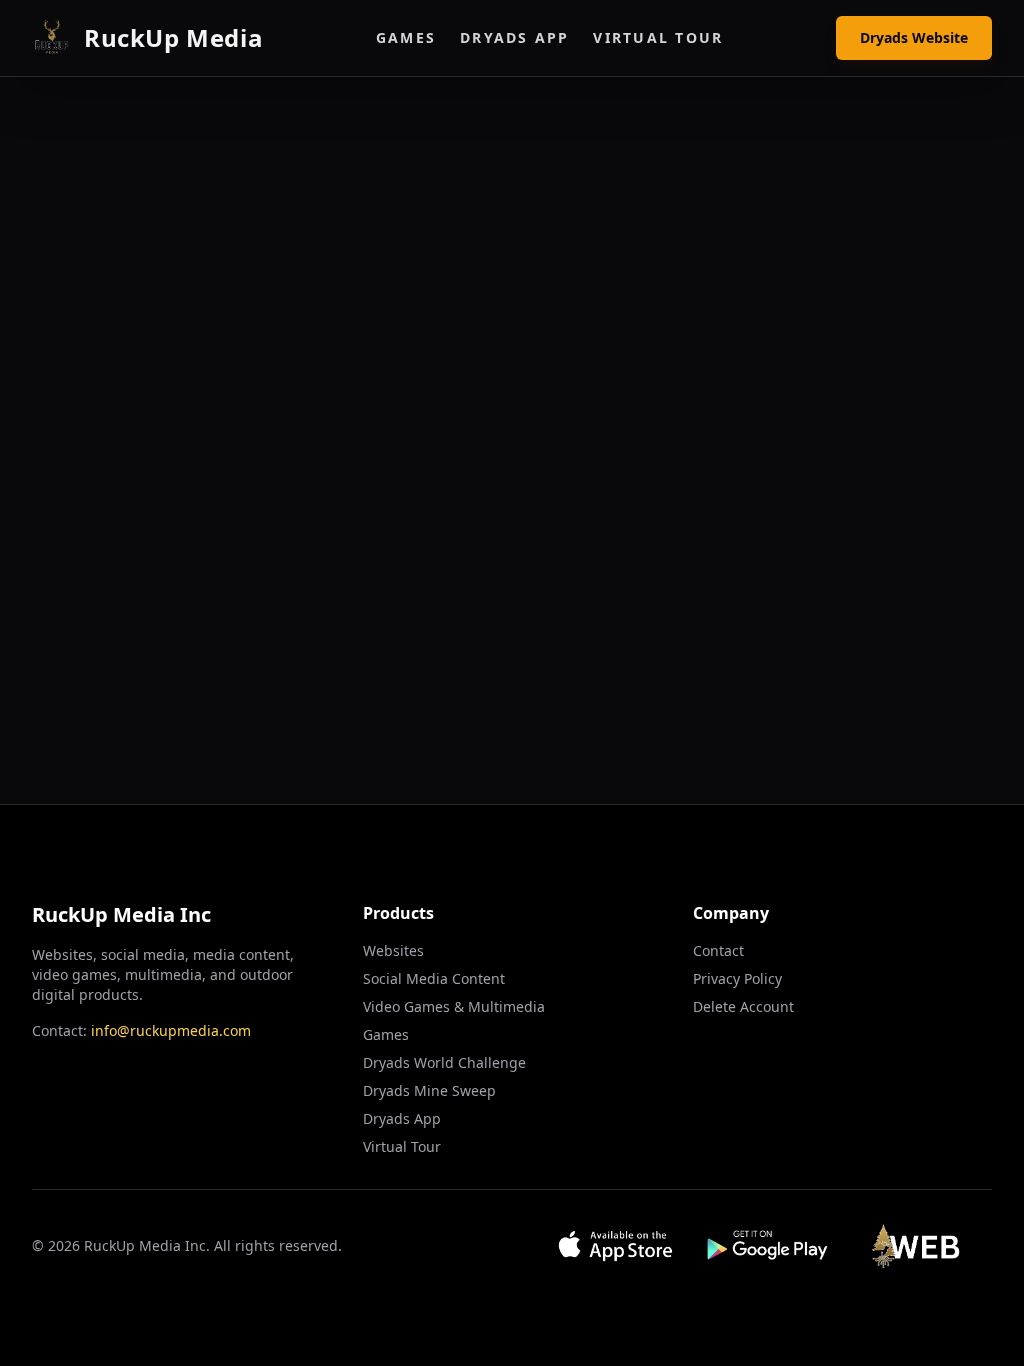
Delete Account (743, 1006)
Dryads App (514, 37)
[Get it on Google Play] (768, 1246)
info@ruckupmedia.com (171, 1030)
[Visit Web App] (921, 1246)
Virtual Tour (658, 37)
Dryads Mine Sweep (429, 1090)
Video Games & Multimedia (454, 1006)
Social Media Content (434, 978)
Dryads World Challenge (444, 1062)
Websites (393, 950)
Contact (718, 950)
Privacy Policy (737, 978)
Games (406, 37)
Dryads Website (914, 37)
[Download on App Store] (615, 1246)
